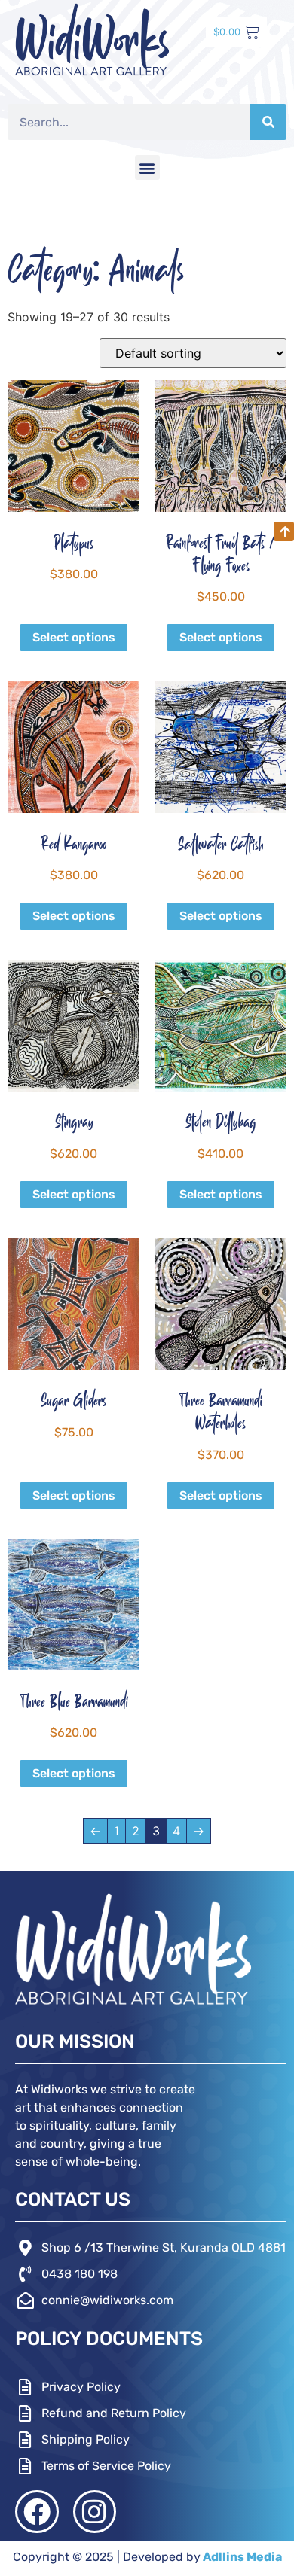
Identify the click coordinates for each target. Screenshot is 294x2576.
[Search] (268, 122)
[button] (147, 167)
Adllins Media (241, 2557)
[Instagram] (95, 2512)
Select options (74, 637)
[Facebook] (37, 2512)
